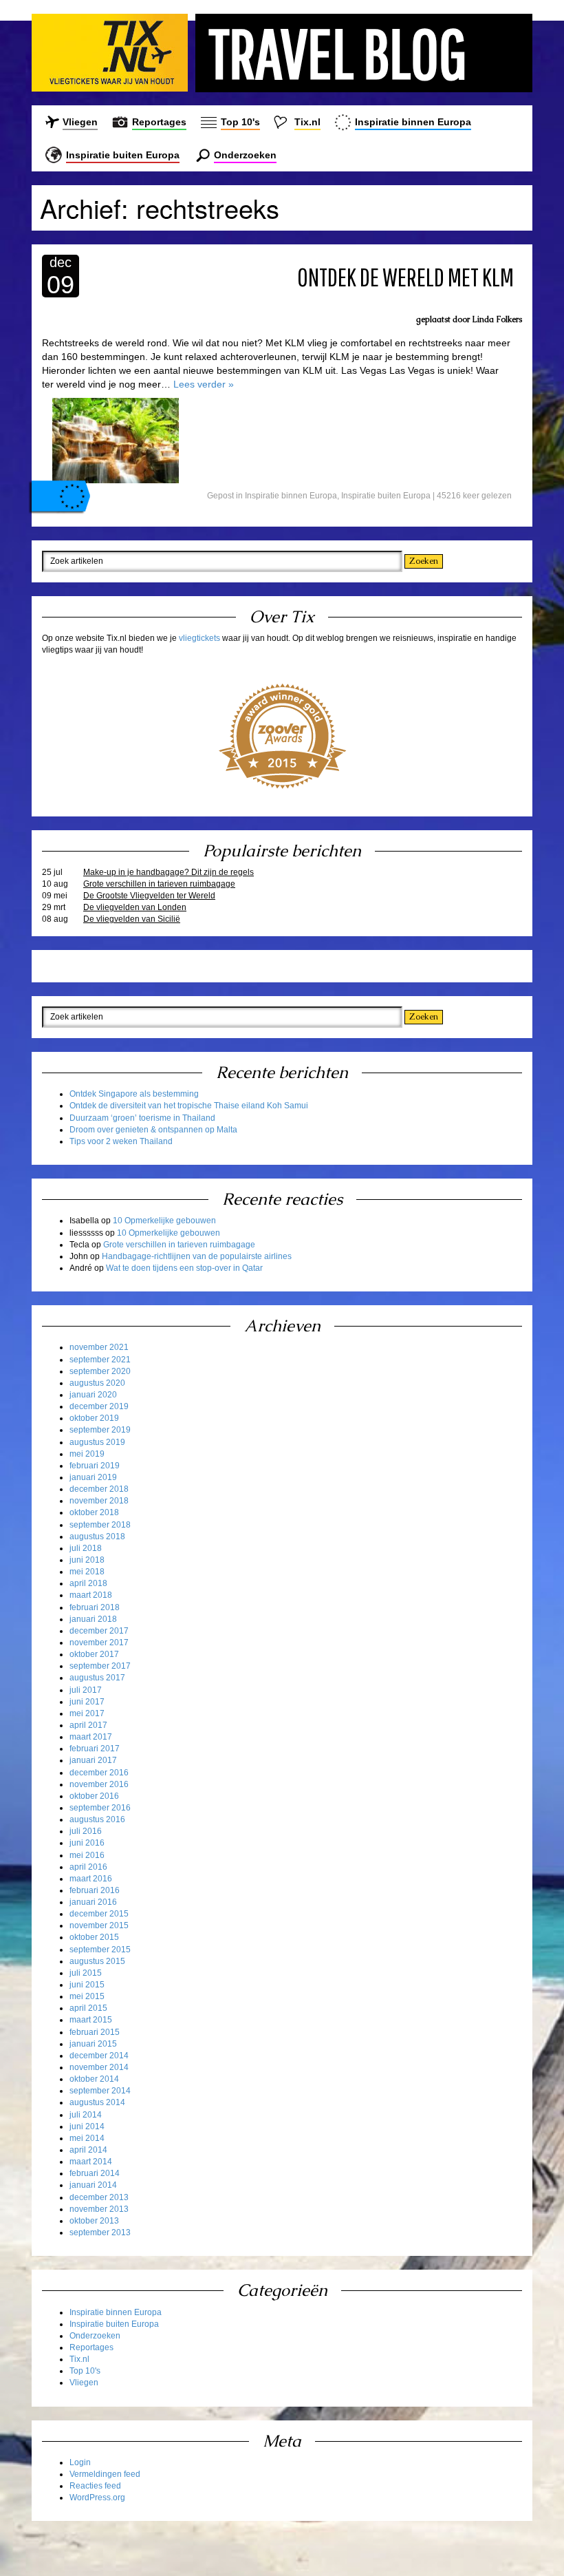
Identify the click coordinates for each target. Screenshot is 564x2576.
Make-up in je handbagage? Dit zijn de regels (169, 872)
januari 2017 (93, 1760)
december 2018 (99, 1489)
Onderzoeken (245, 155)
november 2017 (99, 1643)
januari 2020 (93, 1395)
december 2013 (99, 2197)
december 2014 (99, 2056)
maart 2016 (91, 1879)
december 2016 (99, 1773)
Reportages (159, 122)
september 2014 (100, 2091)
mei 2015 (87, 1996)
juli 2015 (86, 1973)
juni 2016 (87, 1843)
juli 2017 (86, 1690)
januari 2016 (93, 1902)
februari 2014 (95, 2173)
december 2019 (99, 1406)
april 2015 (88, 2008)
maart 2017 (91, 1737)
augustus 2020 (97, 1383)
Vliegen (80, 122)
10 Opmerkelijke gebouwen (164, 1221)
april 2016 (88, 1867)
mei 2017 (87, 1713)
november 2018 (99, 1501)
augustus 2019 (97, 1442)
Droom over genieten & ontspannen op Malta (153, 1130)
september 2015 (100, 1950)
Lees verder (204, 384)
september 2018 (100, 1525)
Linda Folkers (497, 319)
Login (80, 2462)
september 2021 (100, 1360)
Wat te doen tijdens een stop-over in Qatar (184, 1268)
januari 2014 (93, 2185)
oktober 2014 (94, 2079)
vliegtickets (199, 638)
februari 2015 (95, 2032)
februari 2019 (95, 1466)
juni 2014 (87, 2126)
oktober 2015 (94, 1937)
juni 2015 (87, 1985)
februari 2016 (95, 1890)
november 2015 (99, 1925)
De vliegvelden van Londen (135, 907)
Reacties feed (95, 2486)
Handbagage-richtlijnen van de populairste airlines (197, 1256)
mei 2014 (87, 2138)
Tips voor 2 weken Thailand (121, 1141)
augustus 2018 (97, 1537)
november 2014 (99, 2067)
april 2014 (88, 2150)
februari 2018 (95, 1607)
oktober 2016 (94, 1796)
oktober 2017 (94, 1654)
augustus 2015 (97, 1961)
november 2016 (99, 1784)
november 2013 (99, 2209)
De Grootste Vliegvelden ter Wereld (149, 896)
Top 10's (240, 122)
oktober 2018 (94, 1512)
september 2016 (100, 1808)
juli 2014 (86, 2115)
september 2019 (100, 1430)
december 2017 (99, 1631)
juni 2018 (87, 1560)
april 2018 (88, 1583)
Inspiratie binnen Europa (413, 122)
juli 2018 (86, 1548)
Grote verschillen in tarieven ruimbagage (159, 884)
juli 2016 (86, 1831)
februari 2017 (95, 1749)
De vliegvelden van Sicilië (132, 919)
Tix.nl (307, 122)
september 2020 (100, 1371)
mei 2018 (87, 1572)
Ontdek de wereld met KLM (405, 277)
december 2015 (99, 1914)
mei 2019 (87, 1454)
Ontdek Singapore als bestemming (134, 1094)
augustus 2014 (97, 2102)
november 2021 (99, 1347)
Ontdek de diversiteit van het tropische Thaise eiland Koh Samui (189, 1106)
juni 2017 (87, 1702)
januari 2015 (93, 2044)
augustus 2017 (97, 1678)
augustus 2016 (97, 1819)
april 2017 (88, 1725)
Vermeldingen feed (105, 2474)
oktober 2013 (94, 2221)
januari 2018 (93, 1619)
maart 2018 (91, 1595)
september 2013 (100, 2232)
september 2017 (100, 1666)
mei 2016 (87, 1855)
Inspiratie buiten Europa (123, 155)
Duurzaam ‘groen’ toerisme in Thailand (142, 1118)
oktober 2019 (94, 1418)
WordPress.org (97, 2498)
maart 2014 (91, 2162)
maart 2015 (91, 2020)
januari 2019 (93, 1477)
